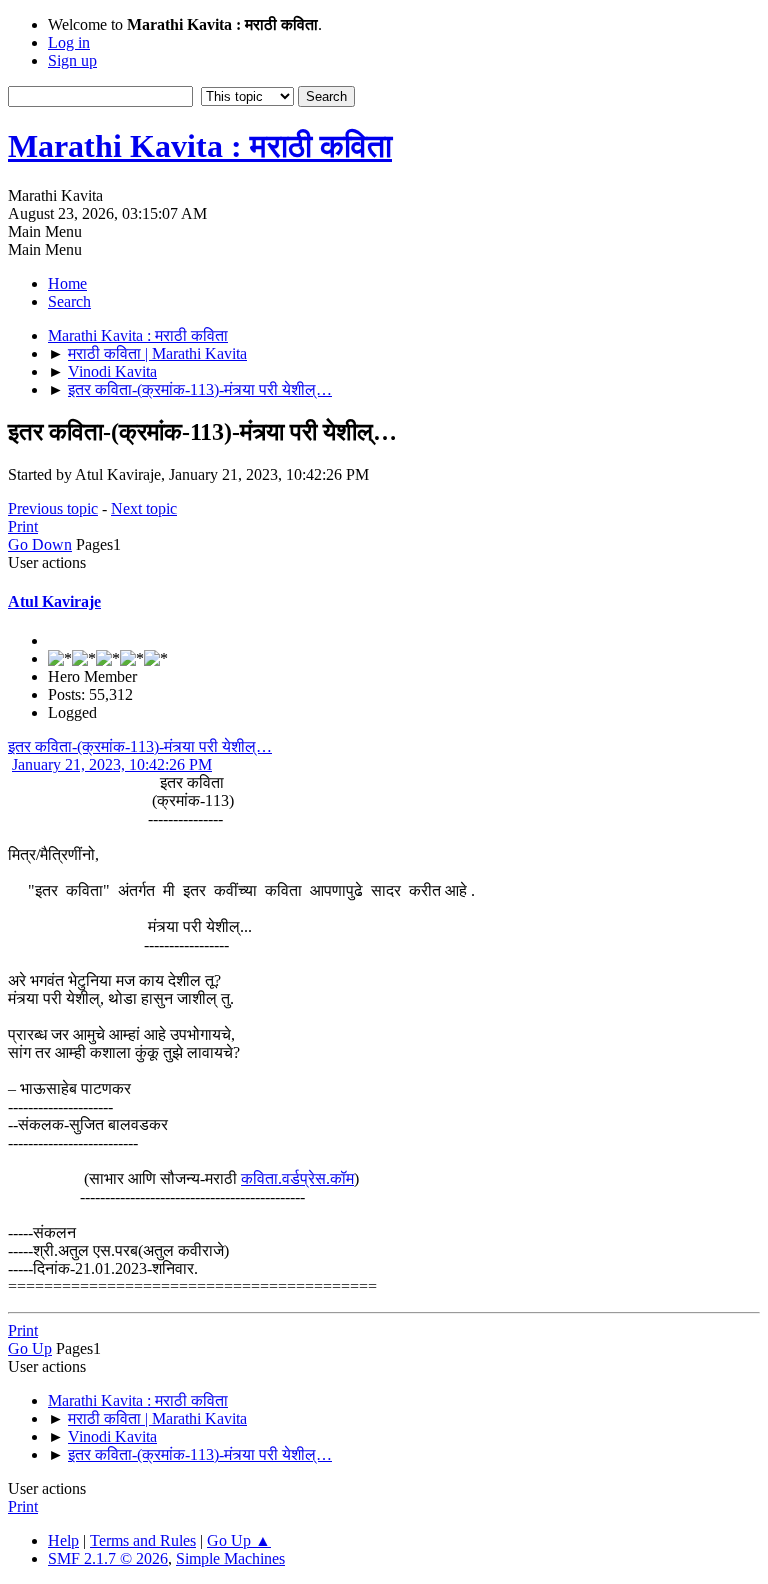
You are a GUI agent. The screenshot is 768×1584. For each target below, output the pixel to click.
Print (23, 526)
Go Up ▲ (239, 1540)
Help (63, 1540)
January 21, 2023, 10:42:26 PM (112, 764)
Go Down (40, 544)
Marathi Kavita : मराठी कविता (200, 146)
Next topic (144, 508)
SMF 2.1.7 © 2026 (108, 1558)
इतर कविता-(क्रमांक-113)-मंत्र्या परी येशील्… (140, 746)
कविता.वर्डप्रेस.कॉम (297, 1178)
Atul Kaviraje (54, 601)
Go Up (30, 1348)
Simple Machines (230, 1558)
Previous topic (53, 508)
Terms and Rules (143, 1540)
